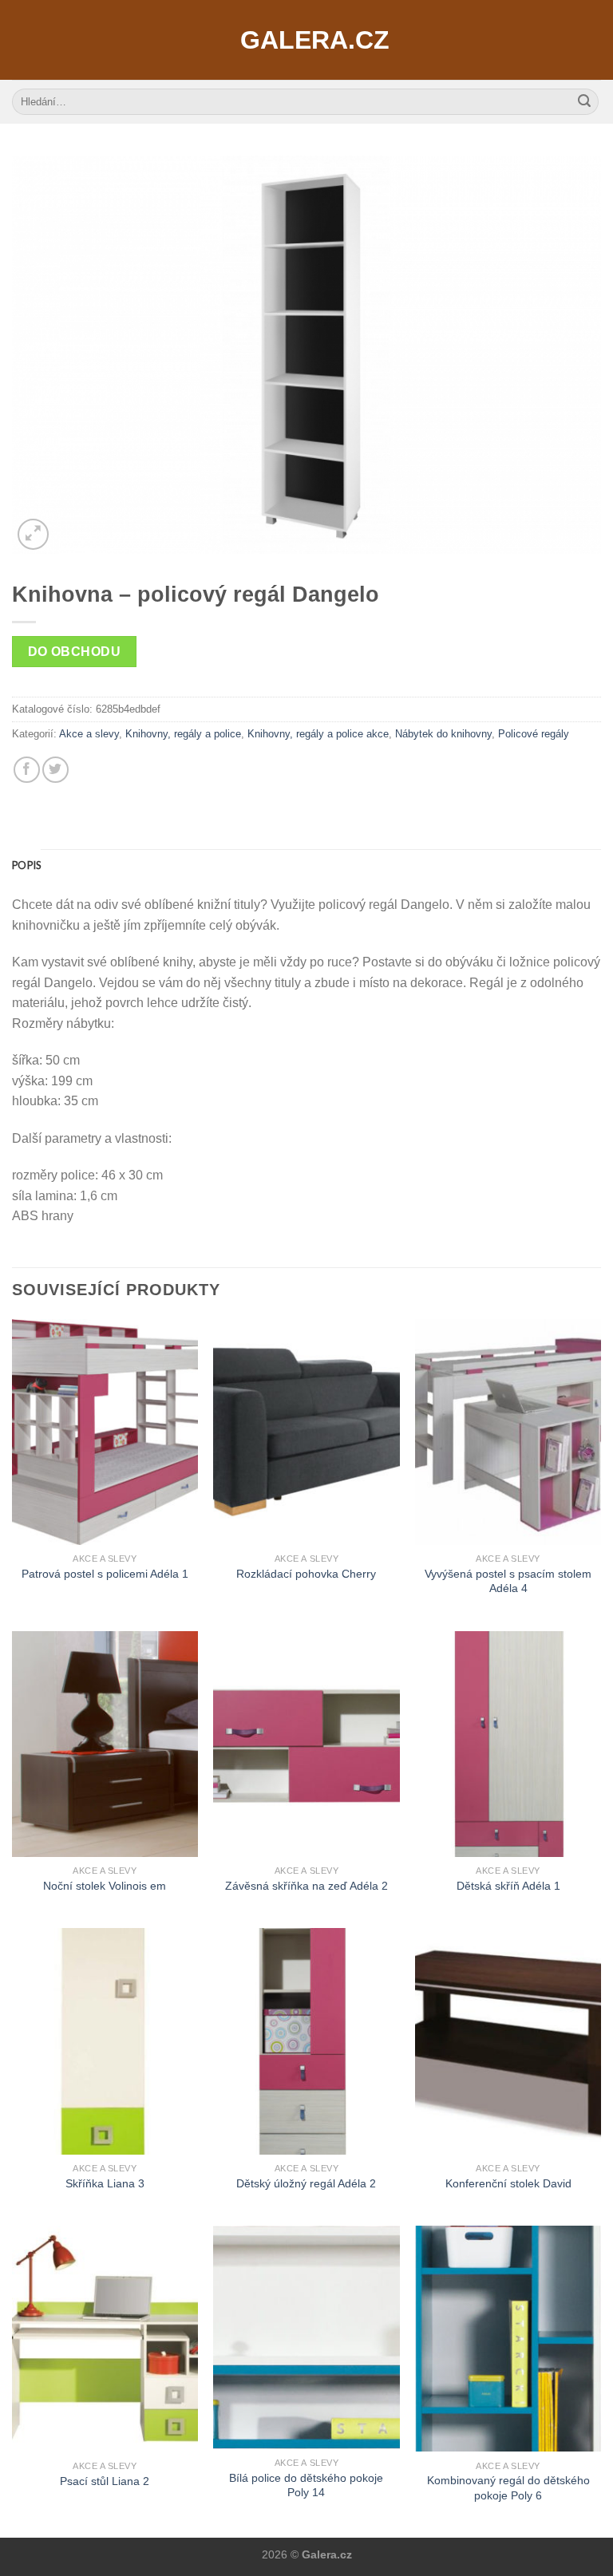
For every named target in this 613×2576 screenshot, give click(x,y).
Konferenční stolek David (508, 2183)
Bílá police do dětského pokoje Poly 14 (306, 2485)
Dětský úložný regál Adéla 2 (306, 2183)
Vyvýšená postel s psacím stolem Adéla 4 (508, 1581)
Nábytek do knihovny (443, 734)
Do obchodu (75, 652)
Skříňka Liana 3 (105, 2183)
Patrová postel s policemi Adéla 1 (105, 1574)
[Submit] (584, 102)
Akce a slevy (89, 734)
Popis (26, 865)
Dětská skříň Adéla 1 (508, 1886)
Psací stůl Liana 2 (105, 2481)
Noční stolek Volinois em (105, 1886)
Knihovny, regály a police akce (318, 734)
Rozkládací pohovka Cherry (306, 1574)
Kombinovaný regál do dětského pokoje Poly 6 (508, 2488)
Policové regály (534, 734)
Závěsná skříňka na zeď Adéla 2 (306, 1886)
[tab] (26, 865)
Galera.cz (306, 40)
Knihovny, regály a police (183, 734)
